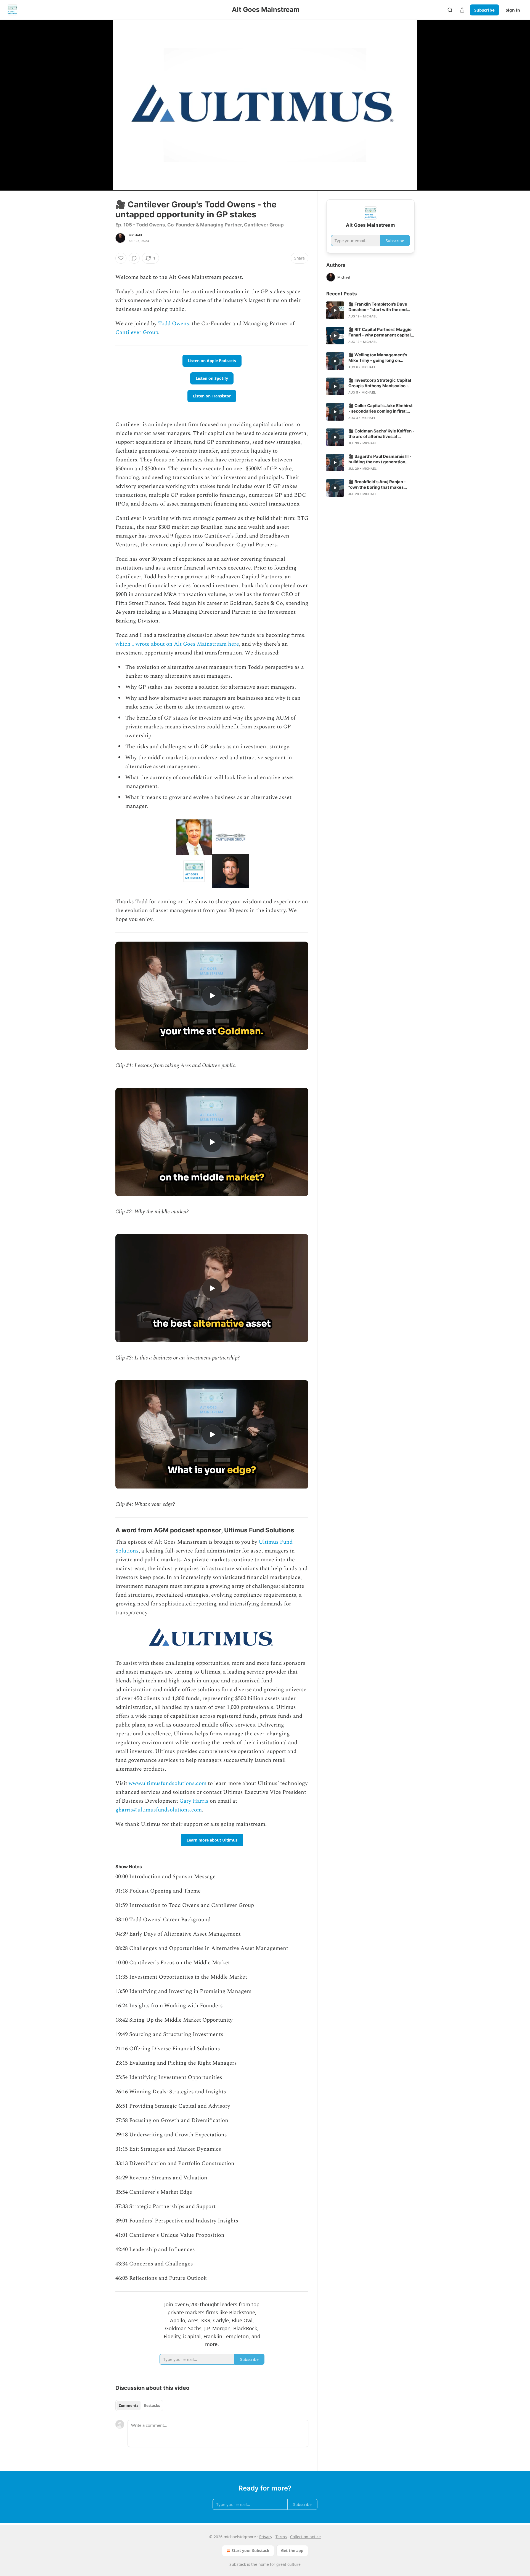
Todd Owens (174, 324)
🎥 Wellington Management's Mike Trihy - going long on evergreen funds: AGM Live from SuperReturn (381, 358)
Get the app (292, 2550)
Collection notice (305, 2537)
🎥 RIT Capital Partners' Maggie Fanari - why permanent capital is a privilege (380, 332)
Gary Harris (194, 1801)
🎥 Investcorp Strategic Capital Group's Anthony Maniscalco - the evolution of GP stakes (380, 383)
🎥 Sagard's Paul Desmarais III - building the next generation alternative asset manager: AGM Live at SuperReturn (381, 459)
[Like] (121, 258)
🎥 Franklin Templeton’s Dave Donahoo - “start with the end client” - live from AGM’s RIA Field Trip (381, 307)
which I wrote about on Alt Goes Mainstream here (177, 644)
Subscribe (484, 10)
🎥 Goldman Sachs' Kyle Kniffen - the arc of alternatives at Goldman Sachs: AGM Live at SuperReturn (381, 434)
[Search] (450, 10)
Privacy (266, 2537)
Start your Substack (251, 2550)
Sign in (513, 10)
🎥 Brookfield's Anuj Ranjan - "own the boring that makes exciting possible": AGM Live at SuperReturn (379, 485)
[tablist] (139, 2406)
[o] (212, 996)
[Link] (108, 1530)
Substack (238, 2564)
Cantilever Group (137, 332)
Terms (281, 2537)
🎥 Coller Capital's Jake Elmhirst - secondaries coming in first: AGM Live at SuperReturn (381, 408)
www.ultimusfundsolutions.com (168, 1783)
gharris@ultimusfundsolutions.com (159, 1810)
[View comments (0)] (428, 102)
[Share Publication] (462, 10)
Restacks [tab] (152, 2406)
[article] (370, 310)
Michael (136, 235)
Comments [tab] (128, 2406)
